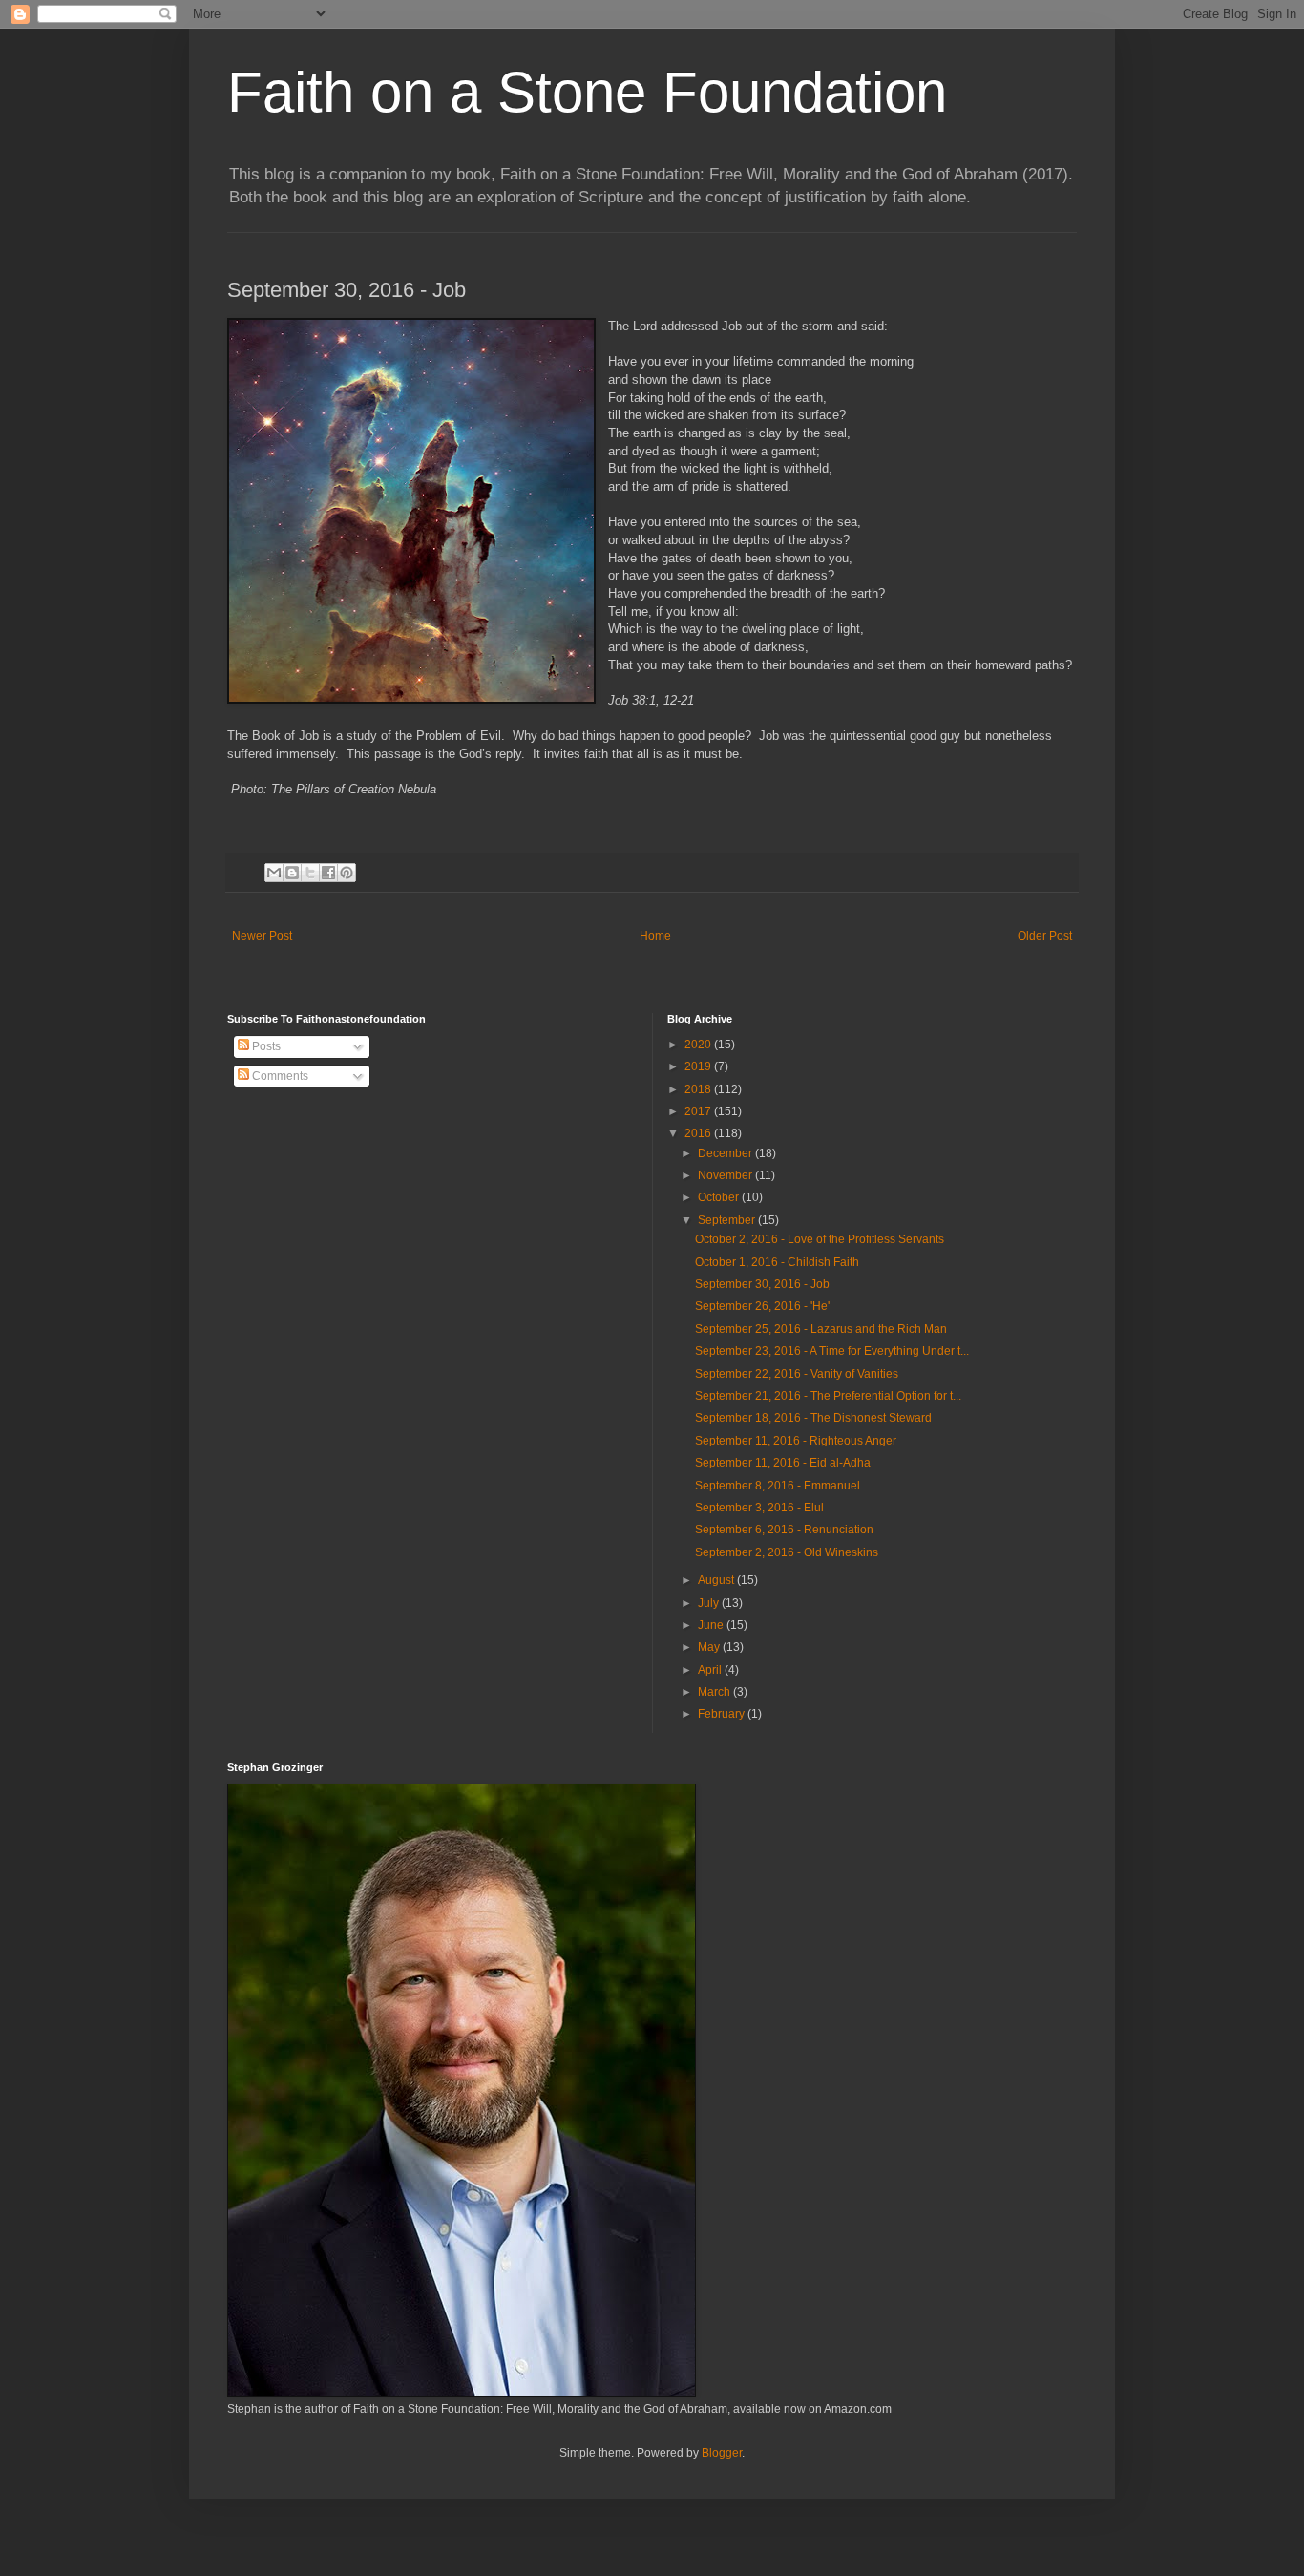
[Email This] (274, 873)
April (711, 1670)
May (710, 1647)
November (726, 1175)
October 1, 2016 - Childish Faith (777, 1262)
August (717, 1580)
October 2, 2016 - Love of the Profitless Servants (820, 1239)
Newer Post (262, 936)
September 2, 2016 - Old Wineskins (787, 1552)
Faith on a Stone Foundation (587, 92)
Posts (265, 1046)
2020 (699, 1045)
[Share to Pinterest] (347, 873)
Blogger (722, 2453)
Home (655, 936)
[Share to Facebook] (328, 873)
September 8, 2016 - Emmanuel (778, 1486)
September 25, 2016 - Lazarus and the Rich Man (821, 1329)
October (720, 1197)
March (715, 1692)
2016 (699, 1133)
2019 (699, 1066)
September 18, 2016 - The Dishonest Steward (813, 1418)
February (723, 1714)
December (726, 1153)
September (728, 1220)
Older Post (1045, 936)
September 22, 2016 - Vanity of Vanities (797, 1374)
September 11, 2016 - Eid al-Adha (783, 1463)
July (710, 1603)
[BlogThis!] (292, 873)
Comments (279, 1076)
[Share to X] (310, 873)
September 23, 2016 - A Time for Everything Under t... (832, 1351)
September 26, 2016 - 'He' (762, 1306)
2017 (699, 1111)
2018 (699, 1089)
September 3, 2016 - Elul (759, 1508)
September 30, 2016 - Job (762, 1284)
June (712, 1625)
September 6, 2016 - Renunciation (784, 1530)
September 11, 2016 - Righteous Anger (796, 1441)
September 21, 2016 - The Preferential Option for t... (828, 1396)
